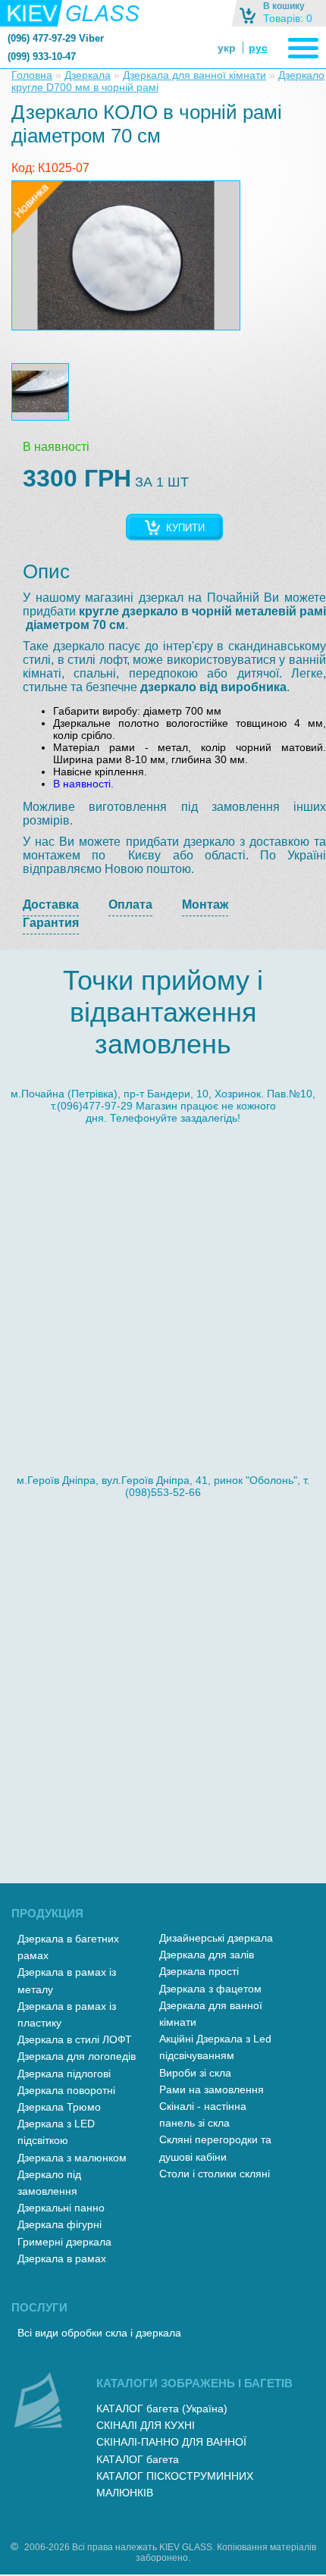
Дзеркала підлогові (64, 2074)
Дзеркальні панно (61, 2208)
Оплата (130, 905)
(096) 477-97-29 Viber (56, 38)
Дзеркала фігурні (60, 2224)
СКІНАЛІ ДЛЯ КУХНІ (146, 2425)
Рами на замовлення (212, 2089)
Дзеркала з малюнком (72, 2158)
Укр (227, 48)
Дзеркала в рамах (62, 2258)
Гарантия (51, 923)
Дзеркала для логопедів (77, 2056)
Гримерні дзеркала (64, 2242)
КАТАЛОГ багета (138, 2459)
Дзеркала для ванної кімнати (194, 75)
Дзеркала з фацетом (210, 1989)
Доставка (51, 905)
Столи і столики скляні (215, 2174)
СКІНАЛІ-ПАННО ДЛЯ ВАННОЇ (171, 2442)
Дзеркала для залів (207, 1955)
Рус (258, 48)
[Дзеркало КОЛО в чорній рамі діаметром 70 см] (126, 255)
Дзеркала (88, 75)
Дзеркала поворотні (66, 2090)
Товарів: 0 (288, 18)
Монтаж (205, 905)
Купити (185, 528)
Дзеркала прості (199, 1971)
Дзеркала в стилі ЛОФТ (75, 2039)
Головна (32, 75)
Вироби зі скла (195, 2073)
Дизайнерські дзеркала (216, 1938)
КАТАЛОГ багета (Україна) (162, 2409)
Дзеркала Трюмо (59, 2107)
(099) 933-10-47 (42, 56)
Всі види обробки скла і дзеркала (99, 2333)
